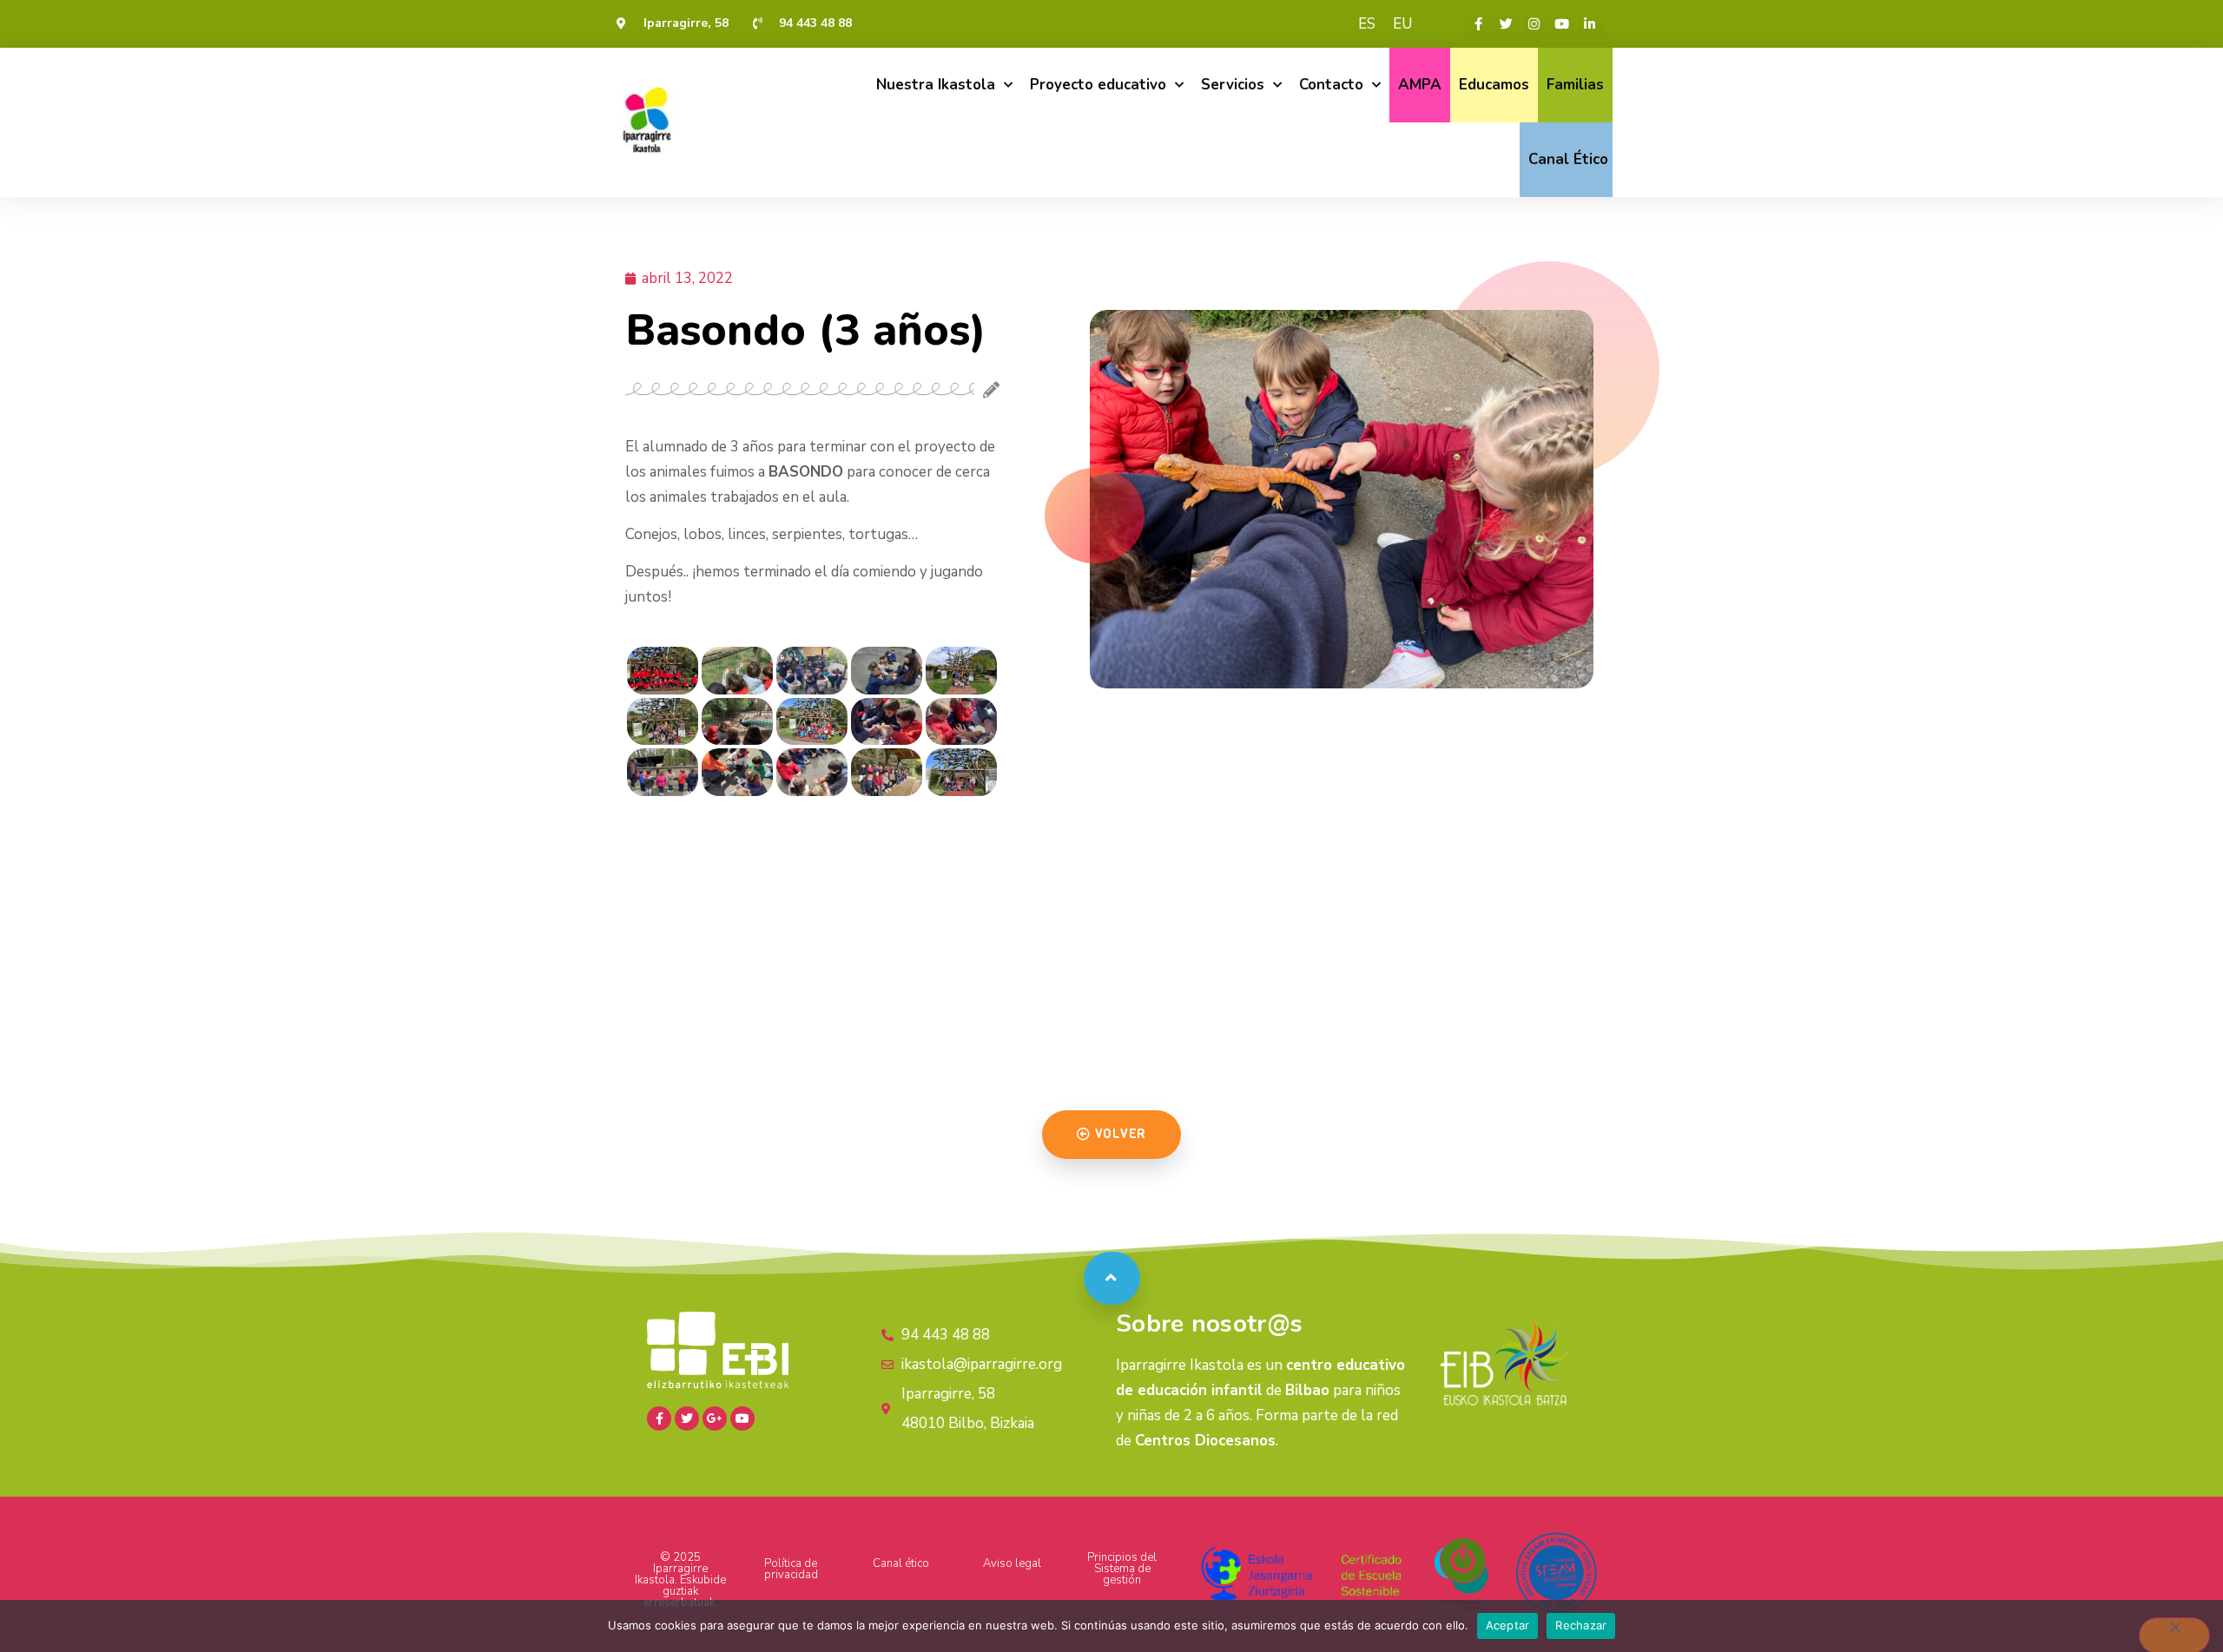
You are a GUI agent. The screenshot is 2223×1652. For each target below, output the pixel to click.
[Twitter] (1507, 23)
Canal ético (901, 1563)
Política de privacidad (791, 1569)
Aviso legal (1012, 1563)
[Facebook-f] (1479, 23)
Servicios (1233, 85)
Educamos (1494, 85)
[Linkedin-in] (1590, 23)
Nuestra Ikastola (936, 85)
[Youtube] (1562, 23)
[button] (1111, 1135)
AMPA (1420, 85)
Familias (1575, 85)
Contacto (1331, 85)
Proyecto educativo (1098, 85)
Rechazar (1581, 1625)
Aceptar (1508, 1625)
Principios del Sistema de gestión (1122, 1569)
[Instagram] (1534, 23)
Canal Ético (1568, 159)
